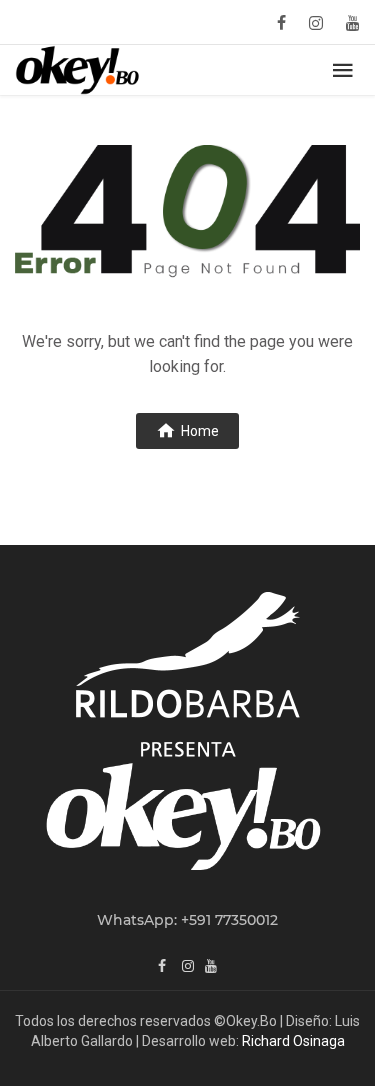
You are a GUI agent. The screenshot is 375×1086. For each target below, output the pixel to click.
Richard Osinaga (293, 1041)
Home (200, 431)
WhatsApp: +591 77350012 (187, 920)
